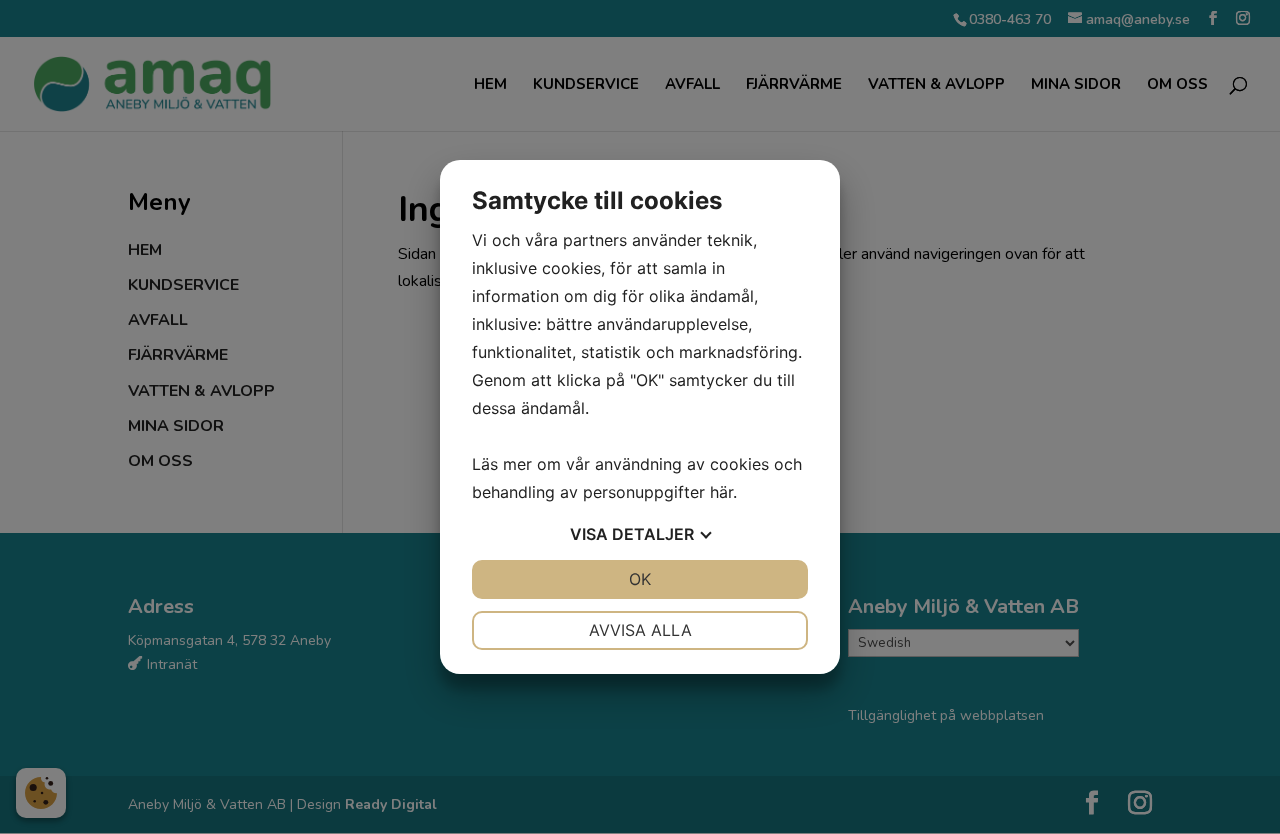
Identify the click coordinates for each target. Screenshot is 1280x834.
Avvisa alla (640, 630)
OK (640, 579)
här (721, 492)
